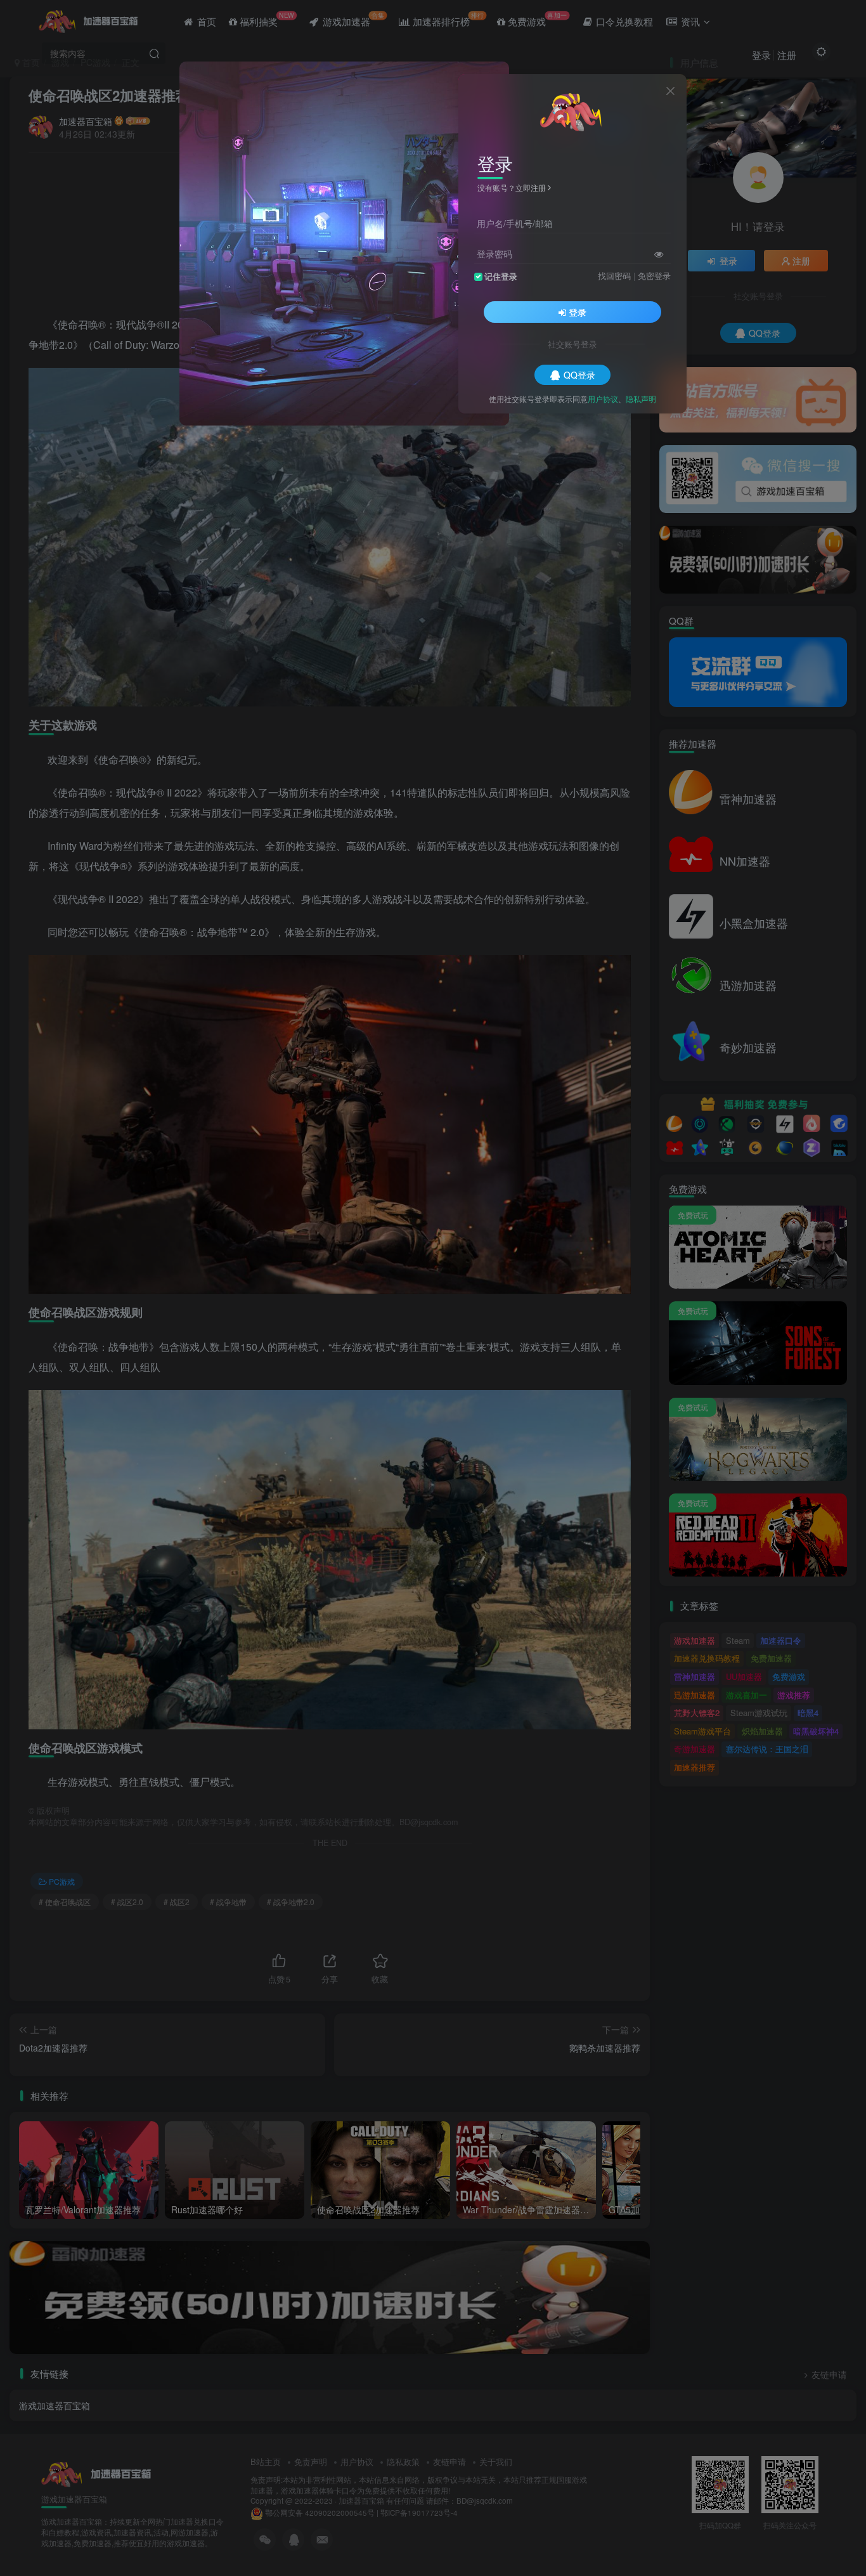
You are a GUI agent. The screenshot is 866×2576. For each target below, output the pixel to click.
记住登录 (501, 276)
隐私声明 (641, 398)
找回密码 (614, 275)
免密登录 (654, 275)
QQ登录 (579, 374)
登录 (578, 311)
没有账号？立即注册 (512, 187)
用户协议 (603, 398)
